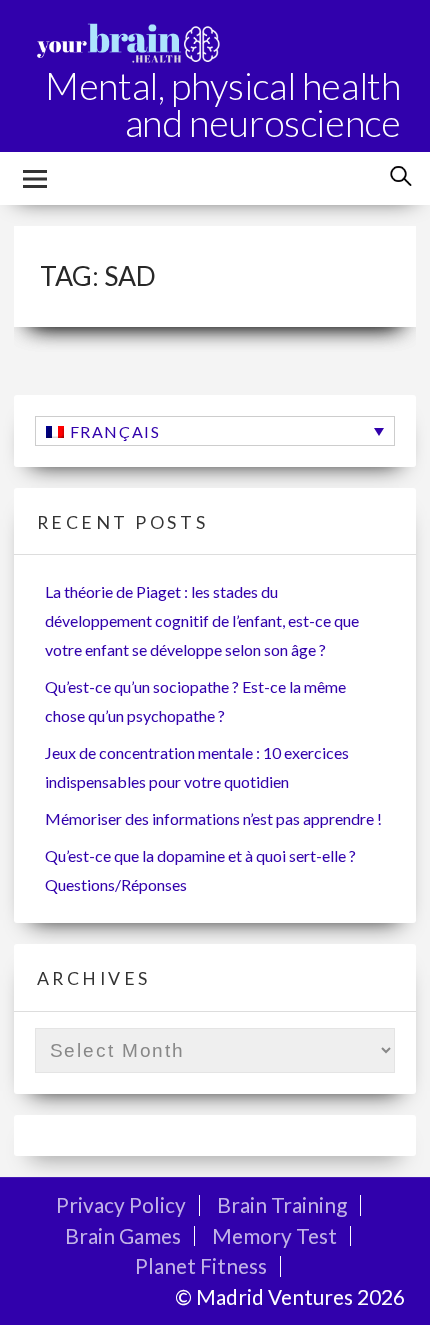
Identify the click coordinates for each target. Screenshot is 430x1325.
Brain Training (282, 1204)
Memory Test (274, 1235)
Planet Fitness (201, 1265)
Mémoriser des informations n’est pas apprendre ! (213, 818)
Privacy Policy (121, 1204)
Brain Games (123, 1235)
